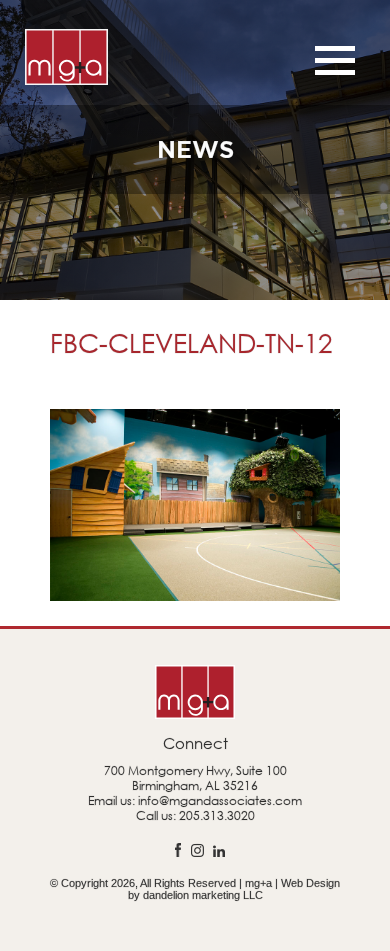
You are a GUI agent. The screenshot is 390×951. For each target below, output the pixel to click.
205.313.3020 (217, 815)
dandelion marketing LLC (203, 895)
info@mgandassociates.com (220, 800)
